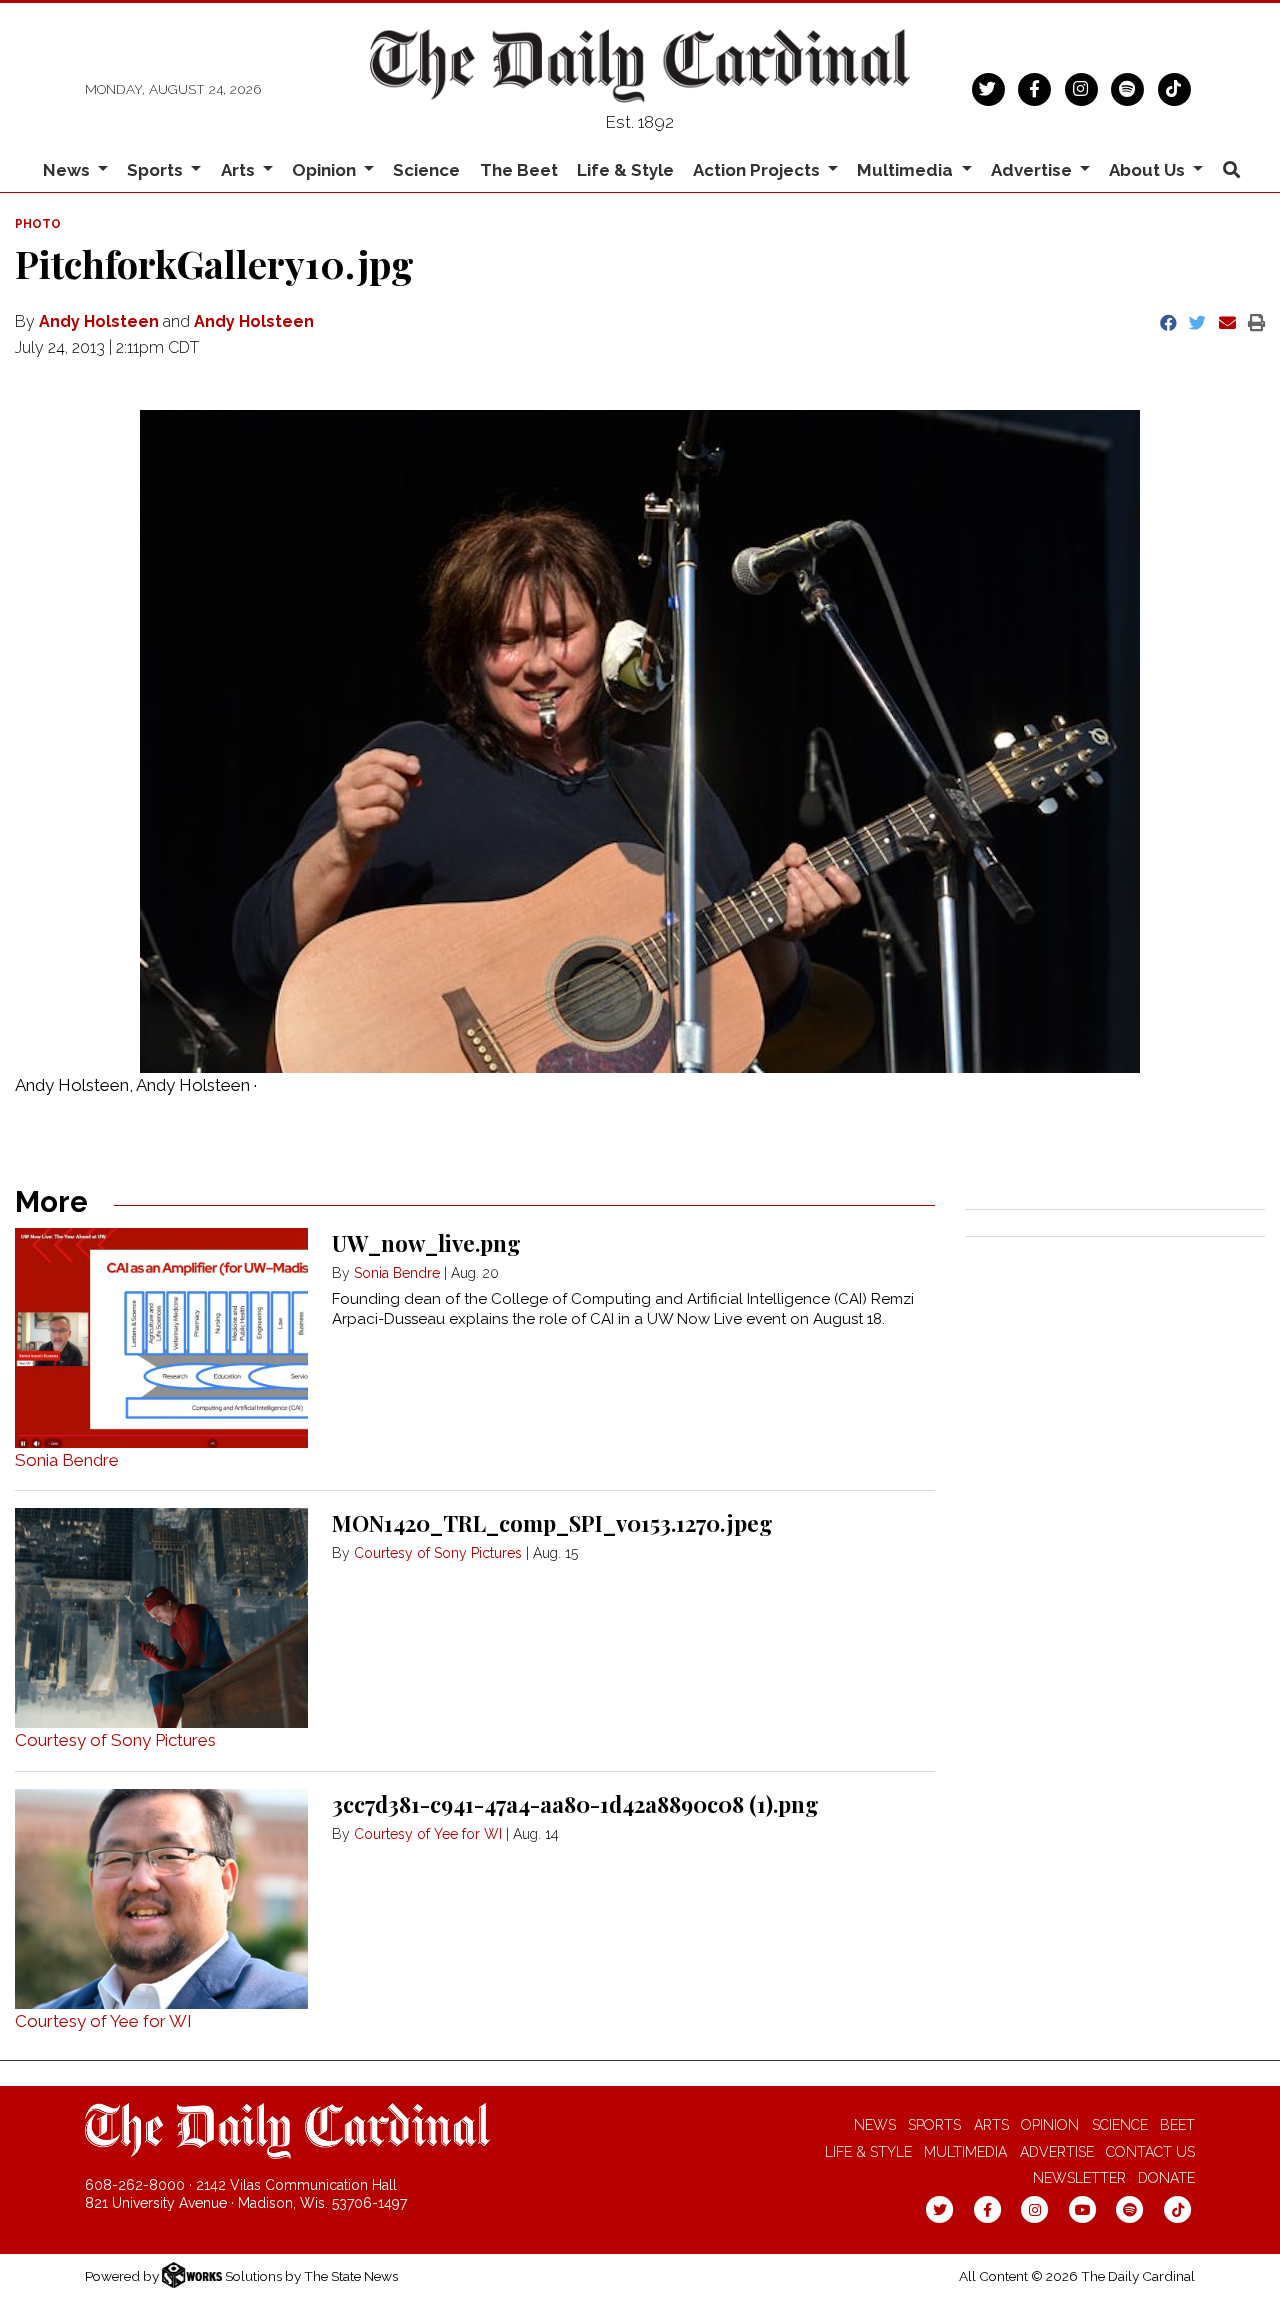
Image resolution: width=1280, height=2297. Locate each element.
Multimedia (965, 2152)
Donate (1166, 2178)
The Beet (519, 170)
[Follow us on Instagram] (1081, 87)
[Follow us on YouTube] (1082, 2209)
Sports (934, 2125)
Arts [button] (240, 170)
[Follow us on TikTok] (1174, 87)
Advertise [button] (1033, 170)
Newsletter (1079, 2178)
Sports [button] (157, 170)
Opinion (1050, 2125)
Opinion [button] (326, 170)
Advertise (1057, 2152)
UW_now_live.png (426, 1243)
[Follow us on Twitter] (988, 87)
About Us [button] (1149, 170)
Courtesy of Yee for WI (103, 2021)
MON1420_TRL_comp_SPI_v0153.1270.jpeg (552, 1523)
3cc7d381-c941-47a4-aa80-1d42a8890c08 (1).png (575, 1804)
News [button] (68, 170)
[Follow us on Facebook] (1034, 87)
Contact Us (1150, 2152)
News (875, 2125)
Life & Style (625, 170)
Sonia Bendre (67, 1460)
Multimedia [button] (907, 170)
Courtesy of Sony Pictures (115, 1740)
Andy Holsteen (99, 321)
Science (426, 170)
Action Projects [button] (758, 170)
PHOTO (38, 224)
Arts (991, 2125)
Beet (1177, 2125)
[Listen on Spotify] (1127, 87)
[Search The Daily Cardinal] (1231, 170)
